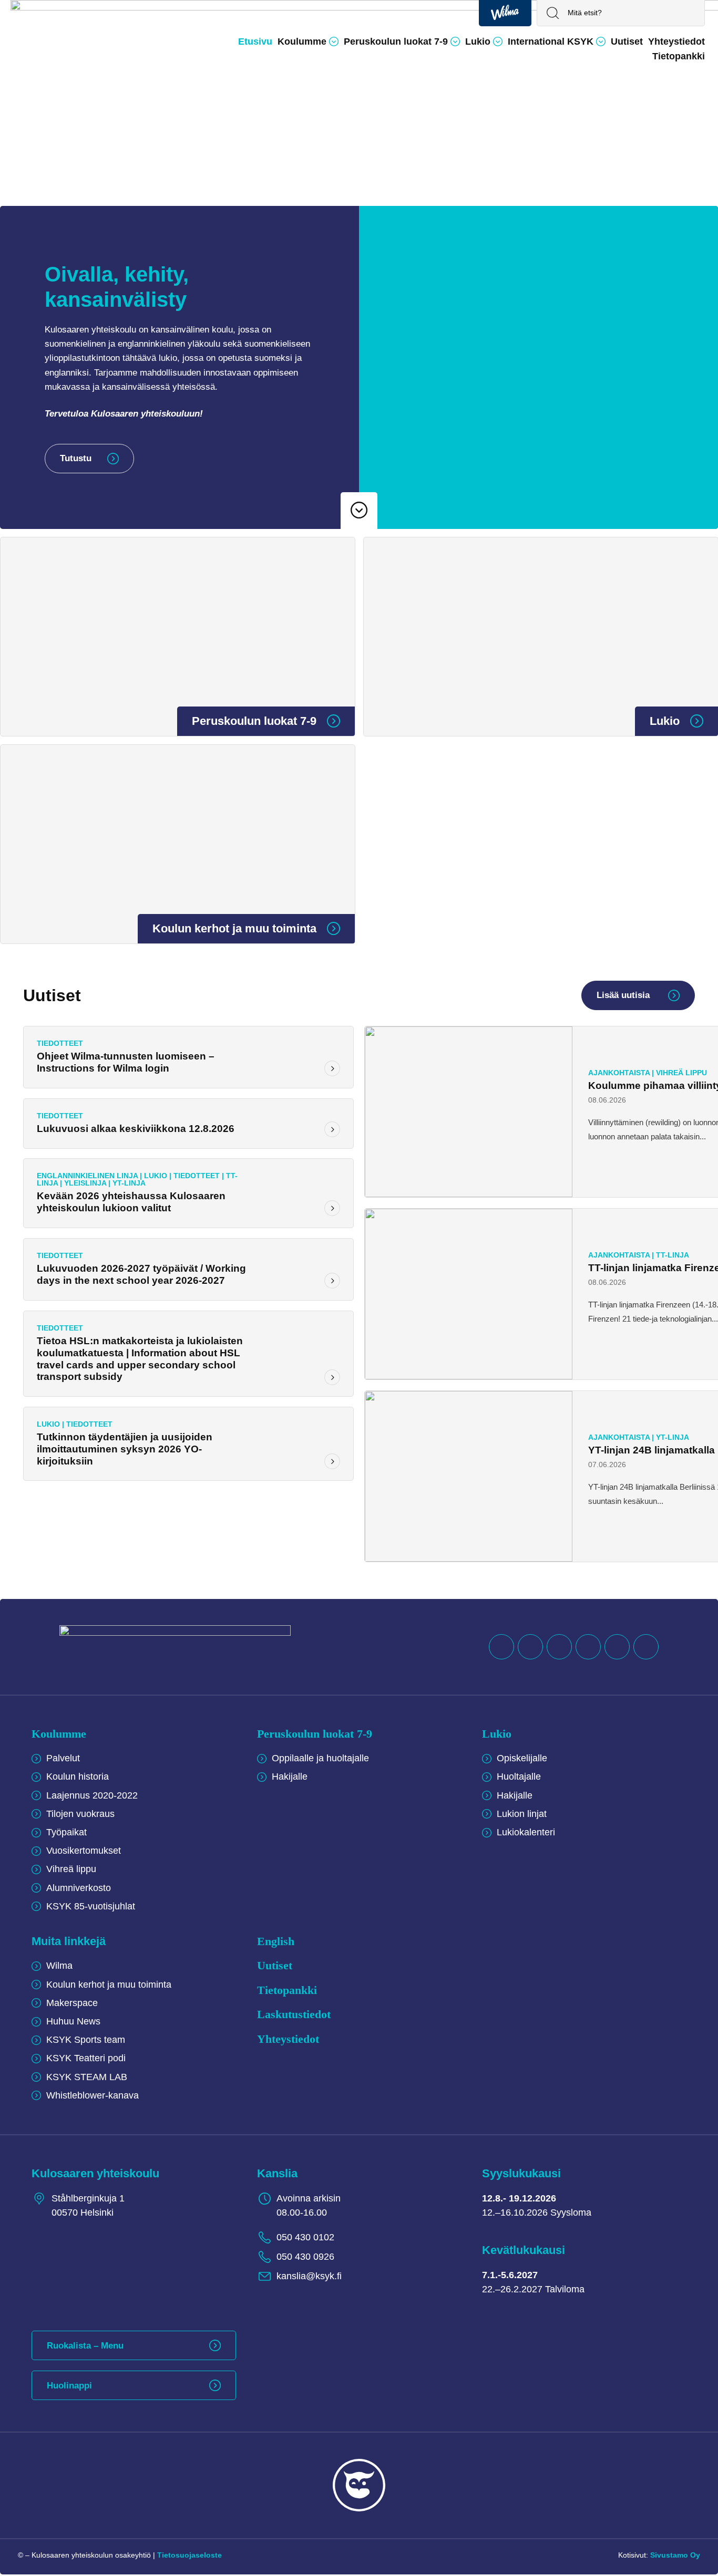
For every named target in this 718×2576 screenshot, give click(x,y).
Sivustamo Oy (675, 2555)
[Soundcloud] (530, 1647)
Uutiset (275, 1965)
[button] (308, 41)
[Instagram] (617, 1647)
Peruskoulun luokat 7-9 (315, 1734)
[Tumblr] (588, 1647)
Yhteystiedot (288, 2039)
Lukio (497, 1734)
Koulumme (59, 1734)
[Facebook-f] (501, 1647)
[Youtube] (559, 1647)
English (276, 1941)
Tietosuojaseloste (189, 2555)
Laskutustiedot (294, 2014)
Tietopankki (287, 1990)
